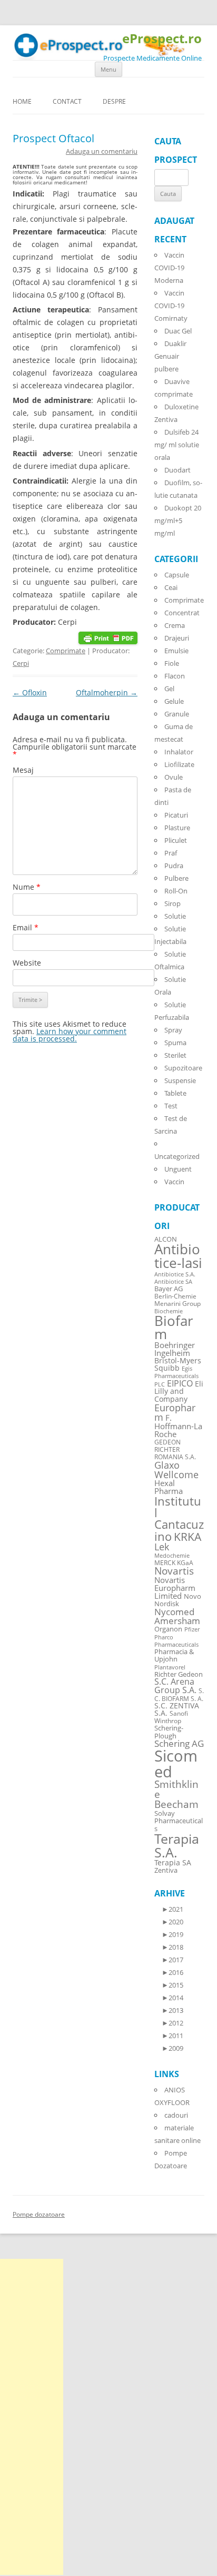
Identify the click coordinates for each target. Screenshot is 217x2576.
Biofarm (174, 1328)
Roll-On (176, 891)
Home (22, 101)
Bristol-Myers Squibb (178, 1364)
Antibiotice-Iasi (178, 1256)
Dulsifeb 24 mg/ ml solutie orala (177, 445)
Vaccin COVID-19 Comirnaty (171, 306)
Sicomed (176, 1763)
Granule (177, 714)
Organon (168, 1629)
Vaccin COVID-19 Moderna (169, 268)
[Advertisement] (32, 2417)
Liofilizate (179, 764)
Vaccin (174, 1182)
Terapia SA (173, 1862)
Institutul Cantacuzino (179, 1518)
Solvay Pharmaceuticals (179, 1821)
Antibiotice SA (173, 1282)
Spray (173, 1030)
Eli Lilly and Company (179, 1391)
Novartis (174, 1571)
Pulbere (176, 878)
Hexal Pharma (169, 1487)
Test (171, 1106)
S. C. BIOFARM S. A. (179, 1694)
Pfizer (192, 1629)
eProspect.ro (162, 39)
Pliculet (176, 840)
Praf (171, 853)
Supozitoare (183, 1068)
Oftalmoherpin (107, 692)
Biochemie (169, 1311)
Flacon (175, 676)
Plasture (177, 828)
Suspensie (180, 1080)
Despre (114, 101)
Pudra (174, 866)
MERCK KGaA (174, 1562)
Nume (27, 887)
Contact (67, 101)
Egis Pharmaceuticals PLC (176, 1376)
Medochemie (172, 1556)
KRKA (188, 1536)
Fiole (172, 663)
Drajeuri (177, 638)
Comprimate (66, 651)
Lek (162, 1546)
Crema (175, 625)
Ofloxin (30, 692)
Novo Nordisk (178, 1600)
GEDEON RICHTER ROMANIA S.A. (175, 1449)
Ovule (174, 777)
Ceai (171, 587)
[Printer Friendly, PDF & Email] (108, 637)
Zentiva (166, 1870)
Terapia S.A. (177, 1845)
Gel (169, 689)
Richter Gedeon (179, 1674)
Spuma (175, 1043)
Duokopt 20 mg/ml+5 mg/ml (178, 520)
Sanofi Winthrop (171, 1717)
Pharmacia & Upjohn (174, 1655)
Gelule (174, 701)
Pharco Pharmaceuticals (176, 1641)
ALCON (166, 1239)
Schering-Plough (169, 1732)
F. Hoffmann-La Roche (178, 1425)
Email (26, 927)
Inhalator (179, 752)
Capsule (177, 575)
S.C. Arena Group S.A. (175, 1686)
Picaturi (176, 815)
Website (27, 963)
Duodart (177, 470)
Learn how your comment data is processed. (70, 1035)
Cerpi (21, 663)
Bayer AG (169, 1289)
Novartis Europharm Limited (175, 1588)
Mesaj (23, 770)
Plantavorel (170, 1667)
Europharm (175, 1412)
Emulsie (176, 651)
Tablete (175, 1093)
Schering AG (179, 1743)
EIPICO (180, 1383)
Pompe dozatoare (39, 2214)
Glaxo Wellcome (176, 1469)
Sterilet (175, 1055)
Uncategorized (177, 1156)
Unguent (178, 1169)
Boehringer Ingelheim (175, 1349)
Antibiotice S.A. (175, 1274)
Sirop (172, 903)
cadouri (176, 2115)
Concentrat (182, 613)
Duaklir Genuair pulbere (170, 356)
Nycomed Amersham (177, 1616)
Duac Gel (178, 331)
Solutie (175, 916)
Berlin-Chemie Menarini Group (177, 1300)
